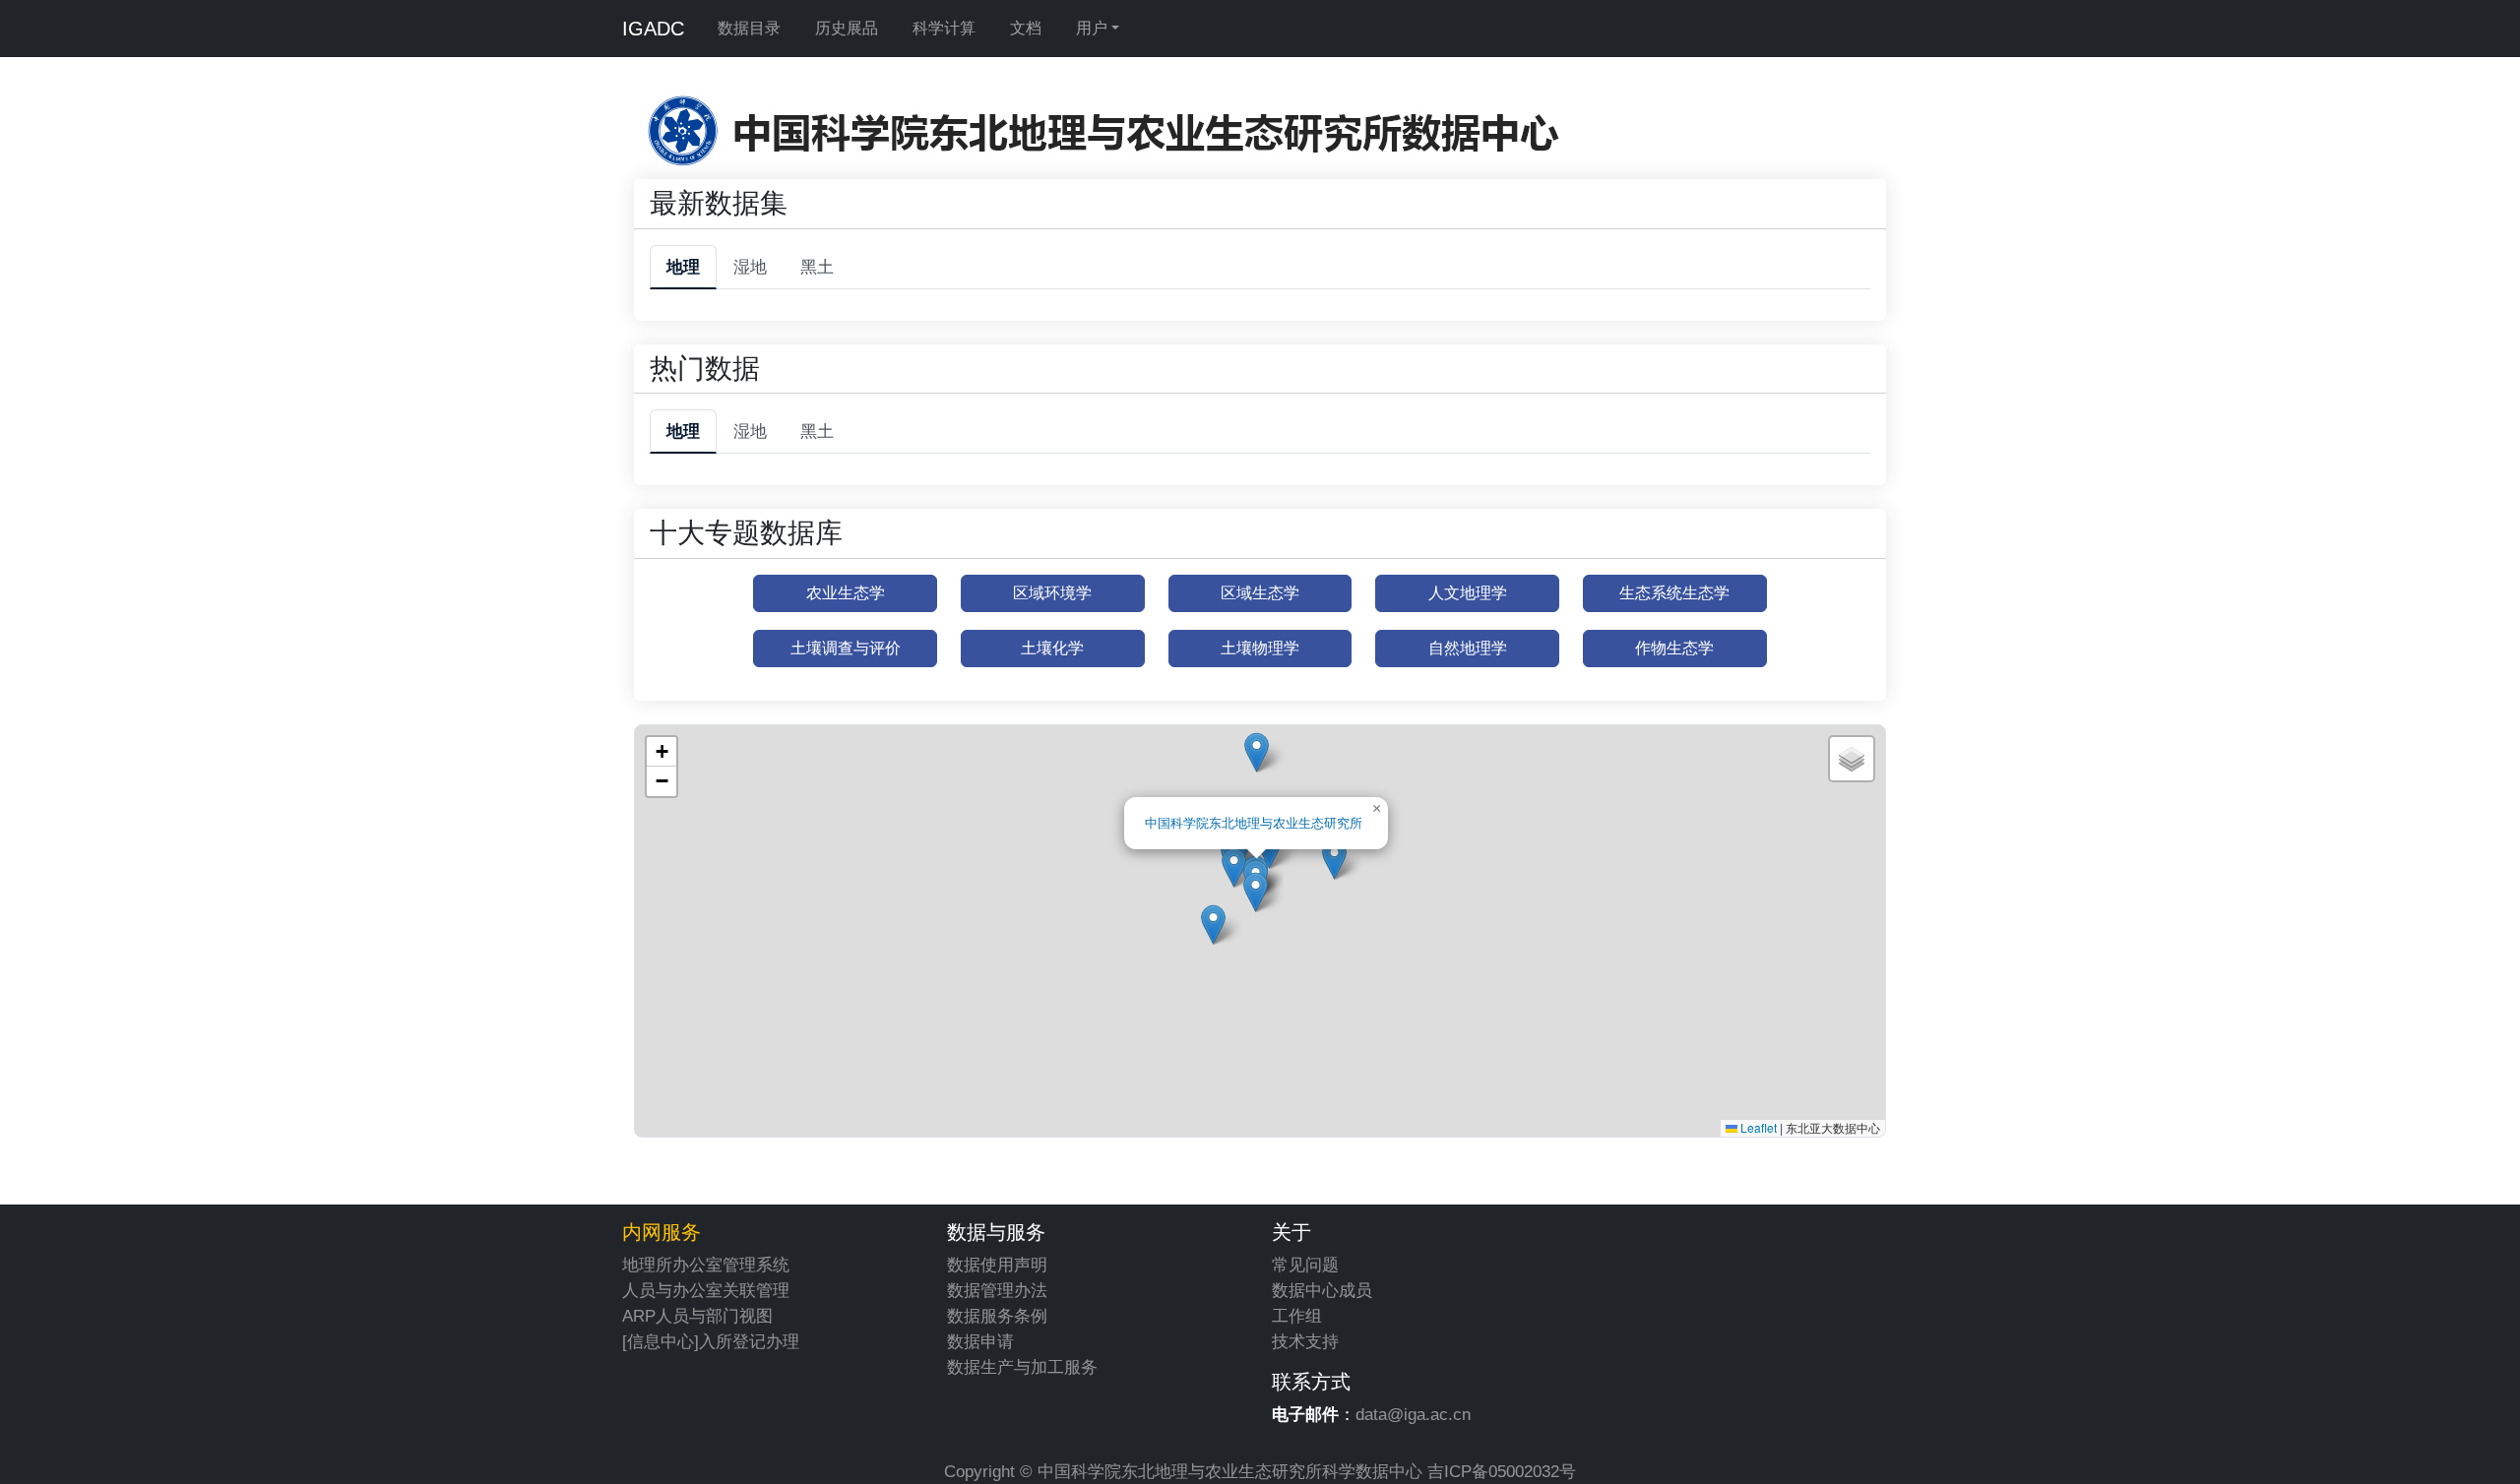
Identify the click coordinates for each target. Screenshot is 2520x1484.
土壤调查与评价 (846, 648)
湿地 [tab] (750, 267)
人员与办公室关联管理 (706, 1290)
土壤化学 (1052, 648)
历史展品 (847, 28)
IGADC (653, 29)
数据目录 (749, 28)
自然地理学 (1468, 648)
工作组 (1297, 1316)
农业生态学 (846, 593)
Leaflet (1757, 1127)
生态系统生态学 (1674, 593)
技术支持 (1305, 1341)
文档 (1026, 28)
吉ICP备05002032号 (1502, 1471)
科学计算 (944, 28)
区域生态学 (1260, 593)
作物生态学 (1674, 648)
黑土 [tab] (817, 267)
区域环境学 (1052, 593)
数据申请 (980, 1341)
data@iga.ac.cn (1413, 1414)
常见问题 (1305, 1265)
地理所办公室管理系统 (706, 1265)
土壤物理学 (1260, 648)
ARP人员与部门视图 (697, 1316)
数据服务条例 (997, 1316)
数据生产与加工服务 (1022, 1367)
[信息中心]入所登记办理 (711, 1341)
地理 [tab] (683, 267)
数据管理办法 (997, 1290)
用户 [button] (1092, 28)
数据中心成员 (1322, 1290)
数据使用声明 (997, 1265)
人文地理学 (1468, 593)
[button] (1234, 867)
